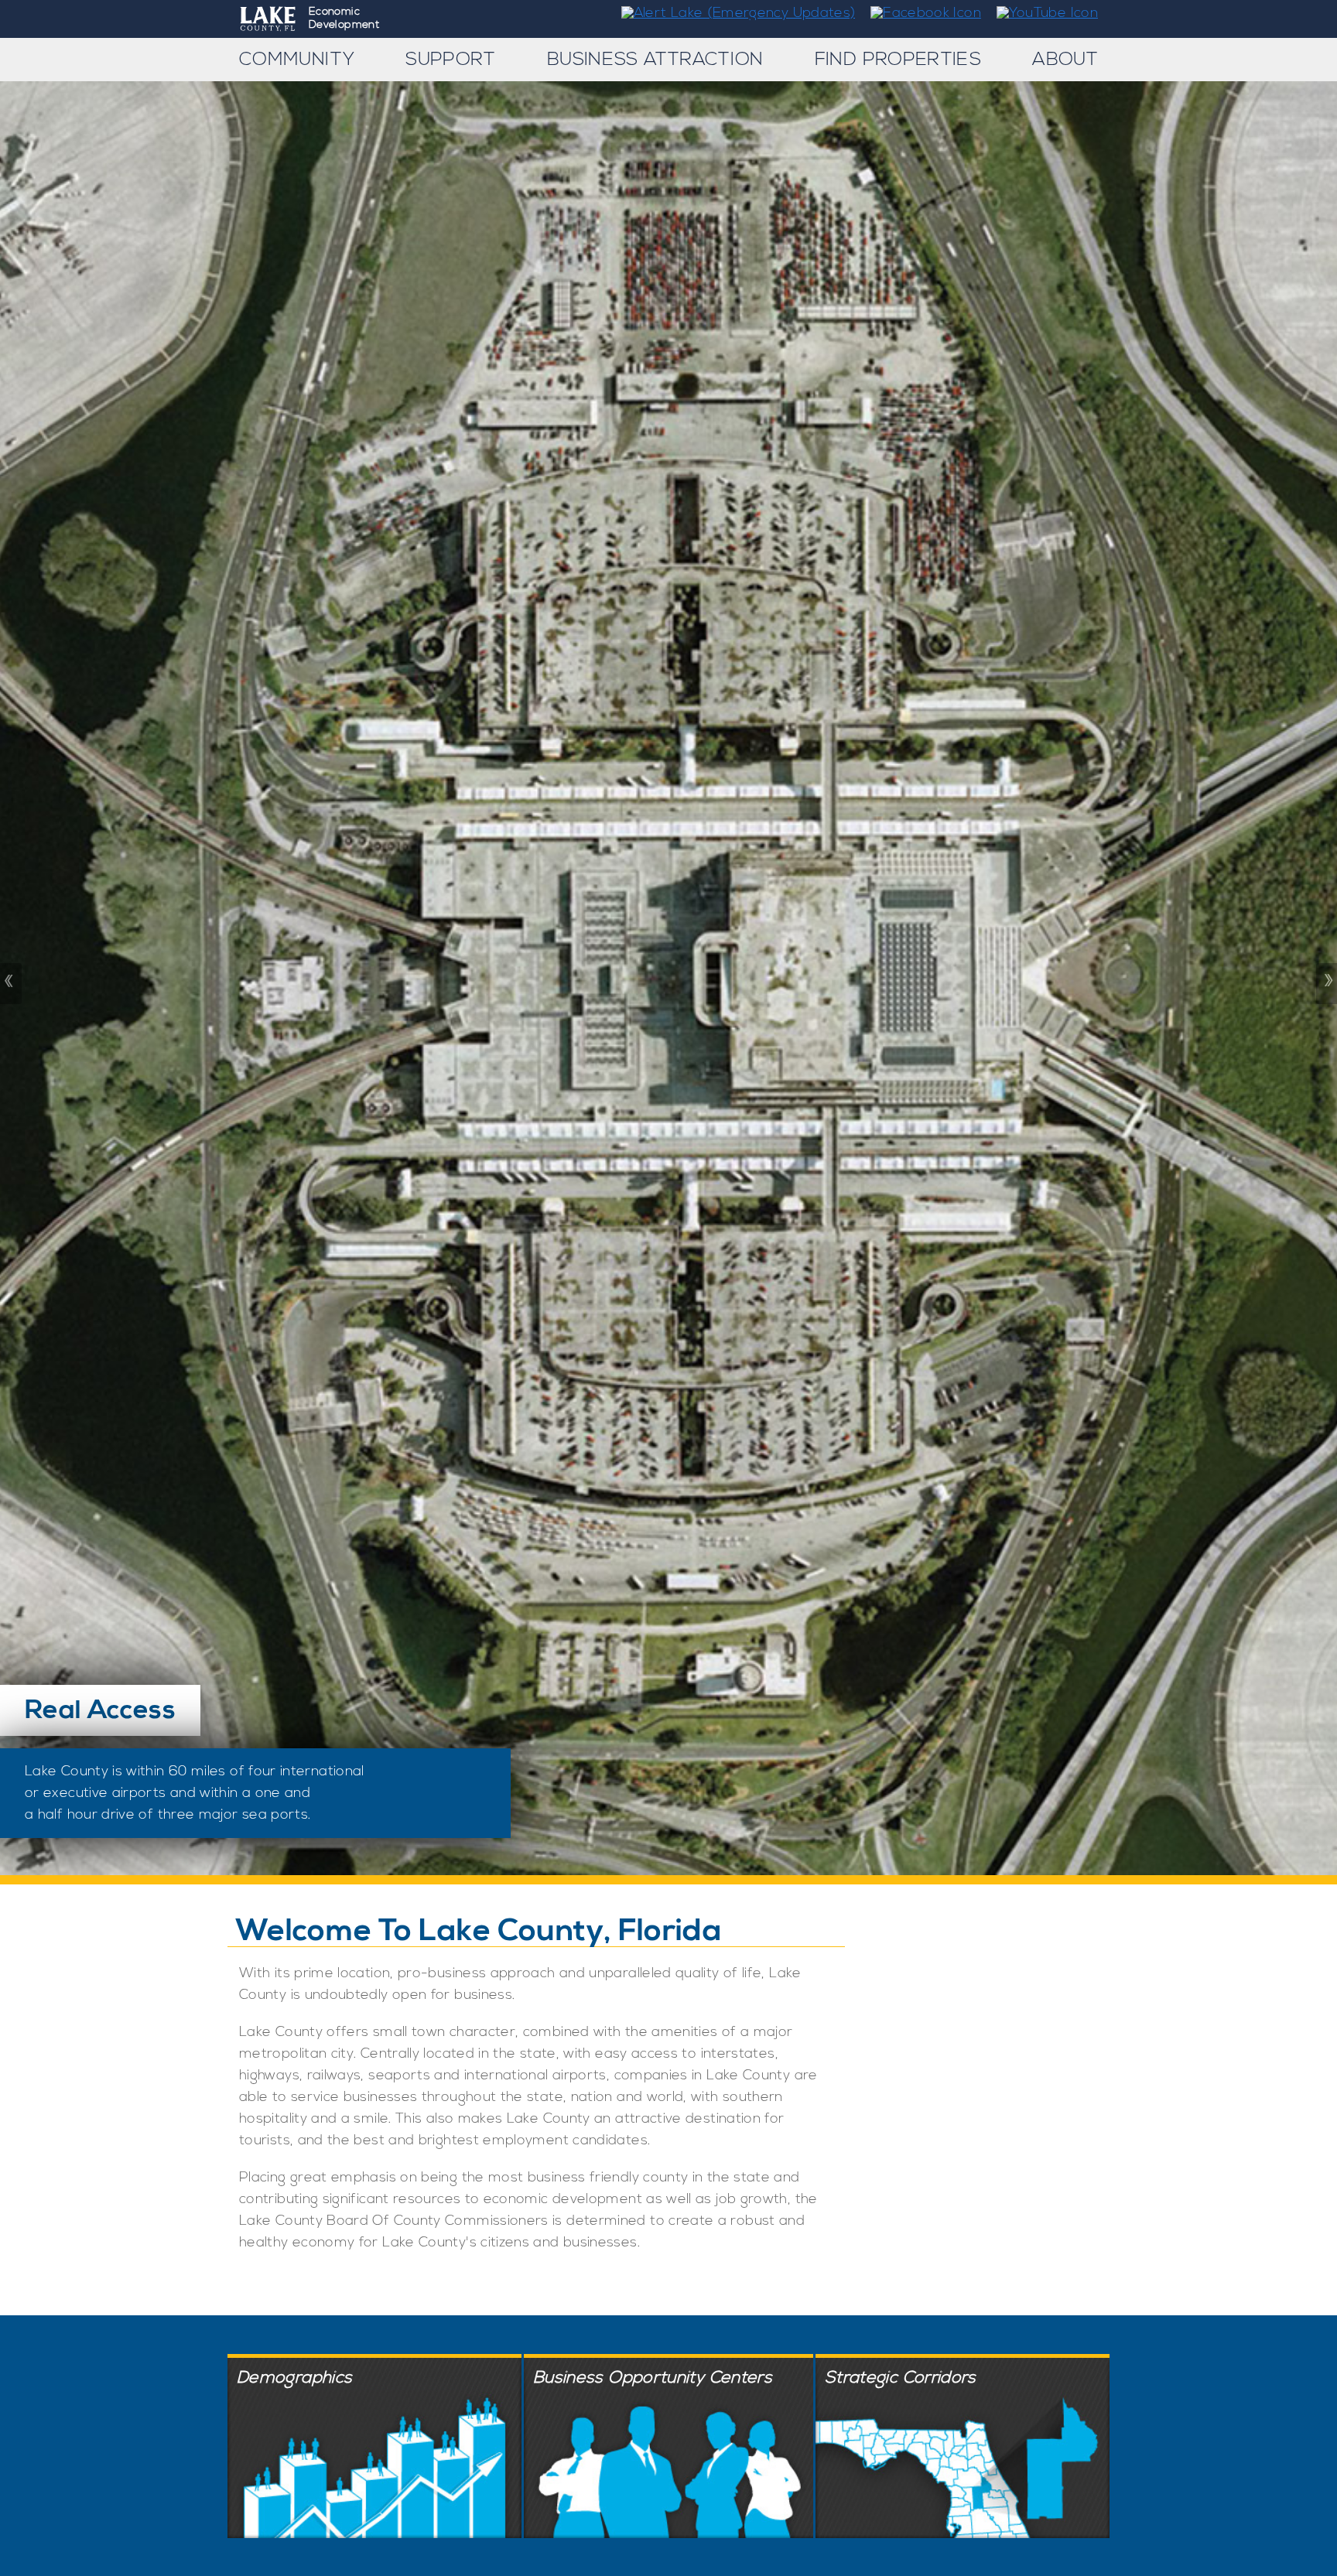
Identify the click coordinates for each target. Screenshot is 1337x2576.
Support (451, 60)
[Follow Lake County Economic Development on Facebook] (920, 13)
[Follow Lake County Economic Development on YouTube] (1041, 13)
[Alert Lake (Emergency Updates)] (732, 13)
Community (297, 60)
